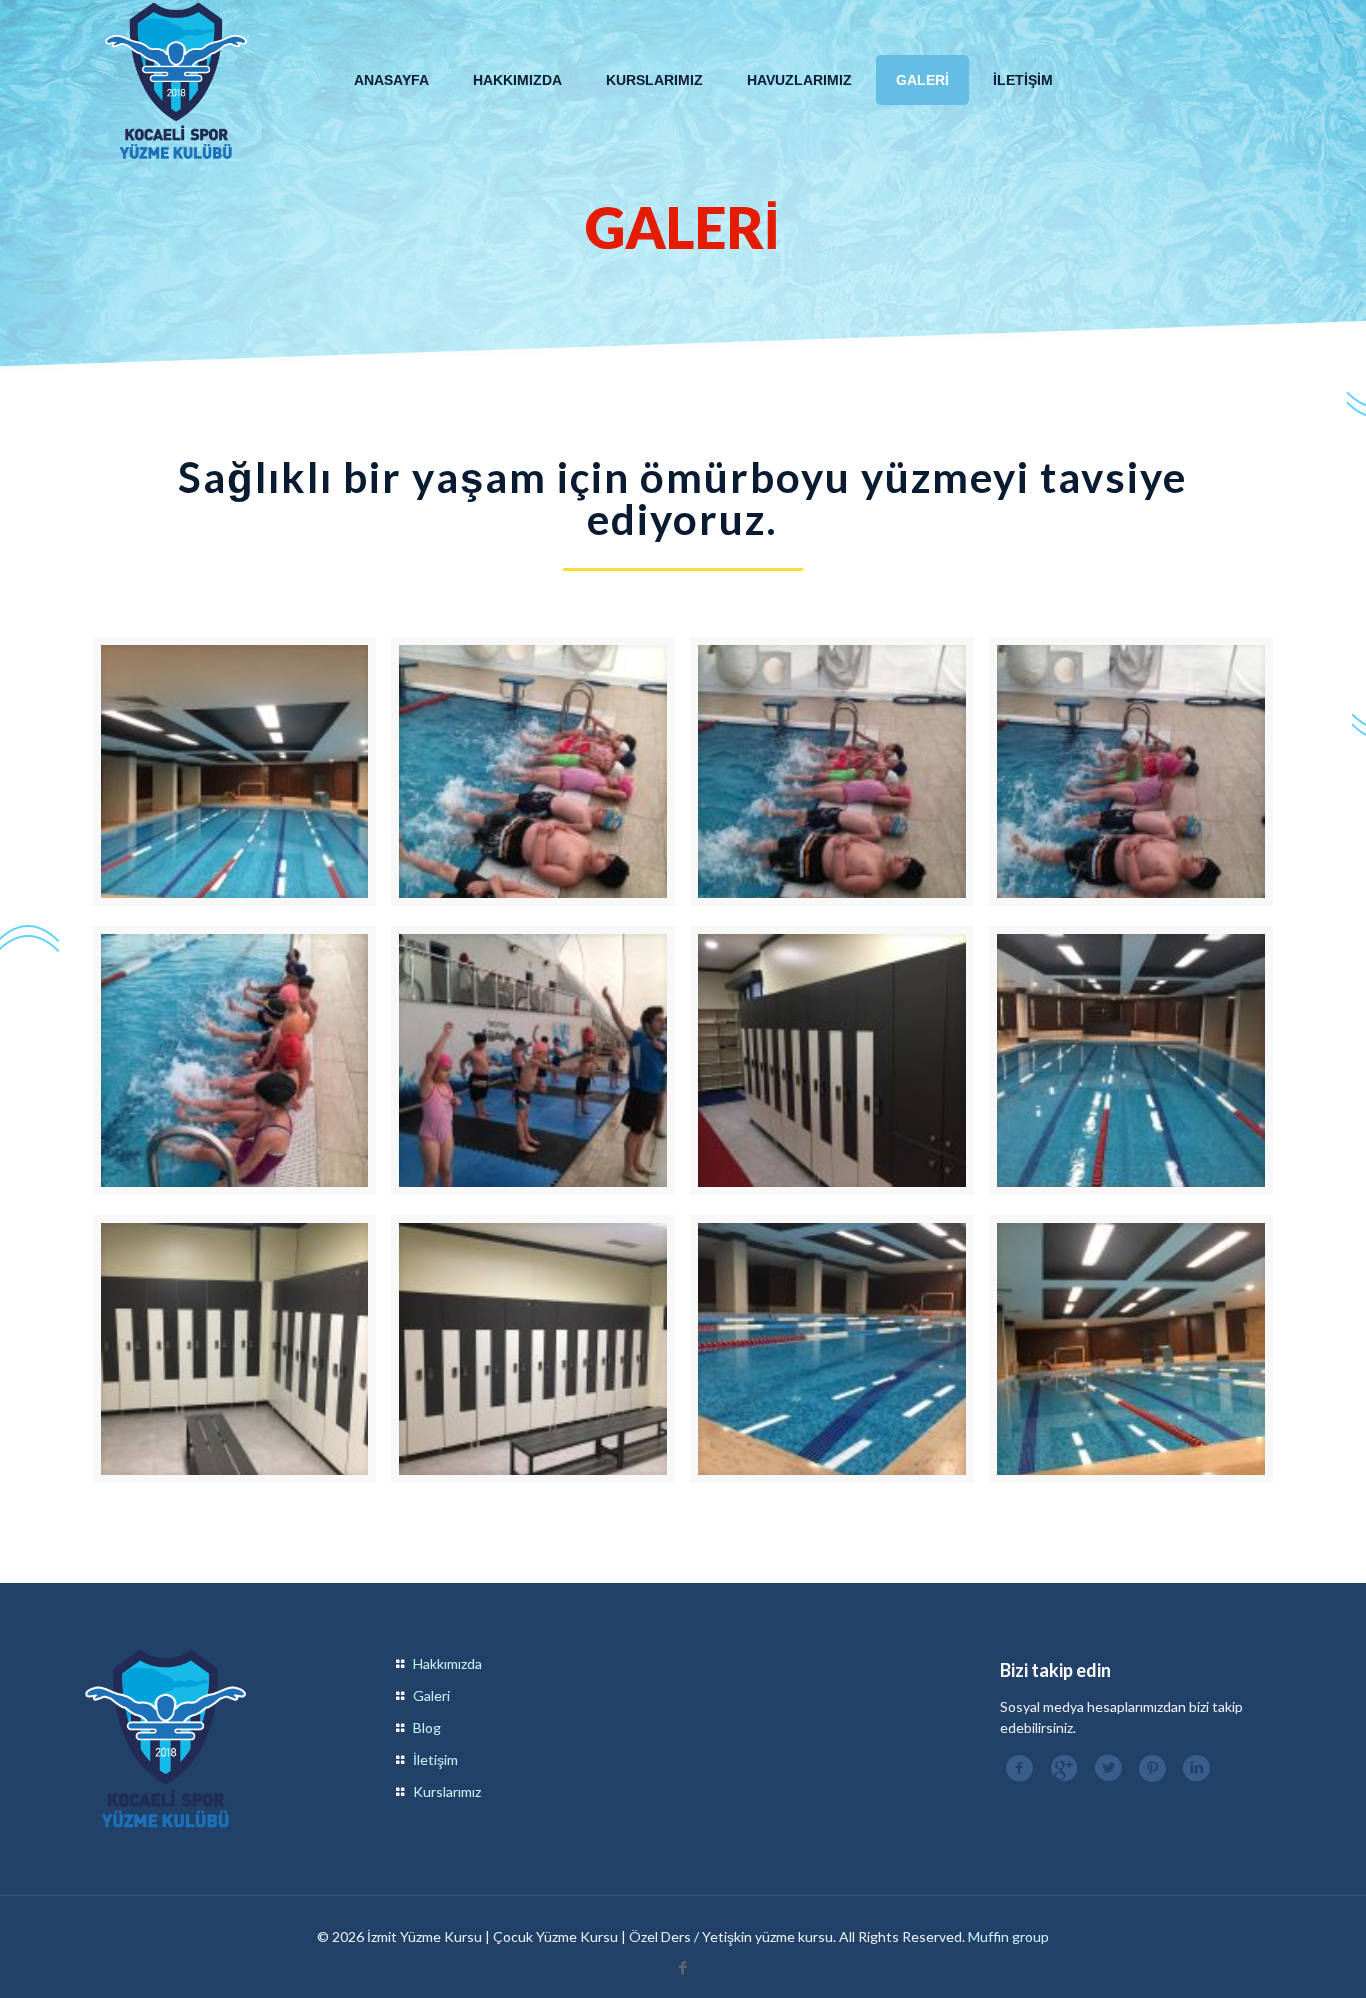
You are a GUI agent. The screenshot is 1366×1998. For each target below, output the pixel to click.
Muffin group (1008, 1936)
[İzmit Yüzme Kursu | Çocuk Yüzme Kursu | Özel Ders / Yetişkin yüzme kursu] (176, 80)
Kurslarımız (447, 1791)
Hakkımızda (447, 1663)
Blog (427, 1727)
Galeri (431, 1695)
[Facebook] (682, 1967)
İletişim (435, 1759)
